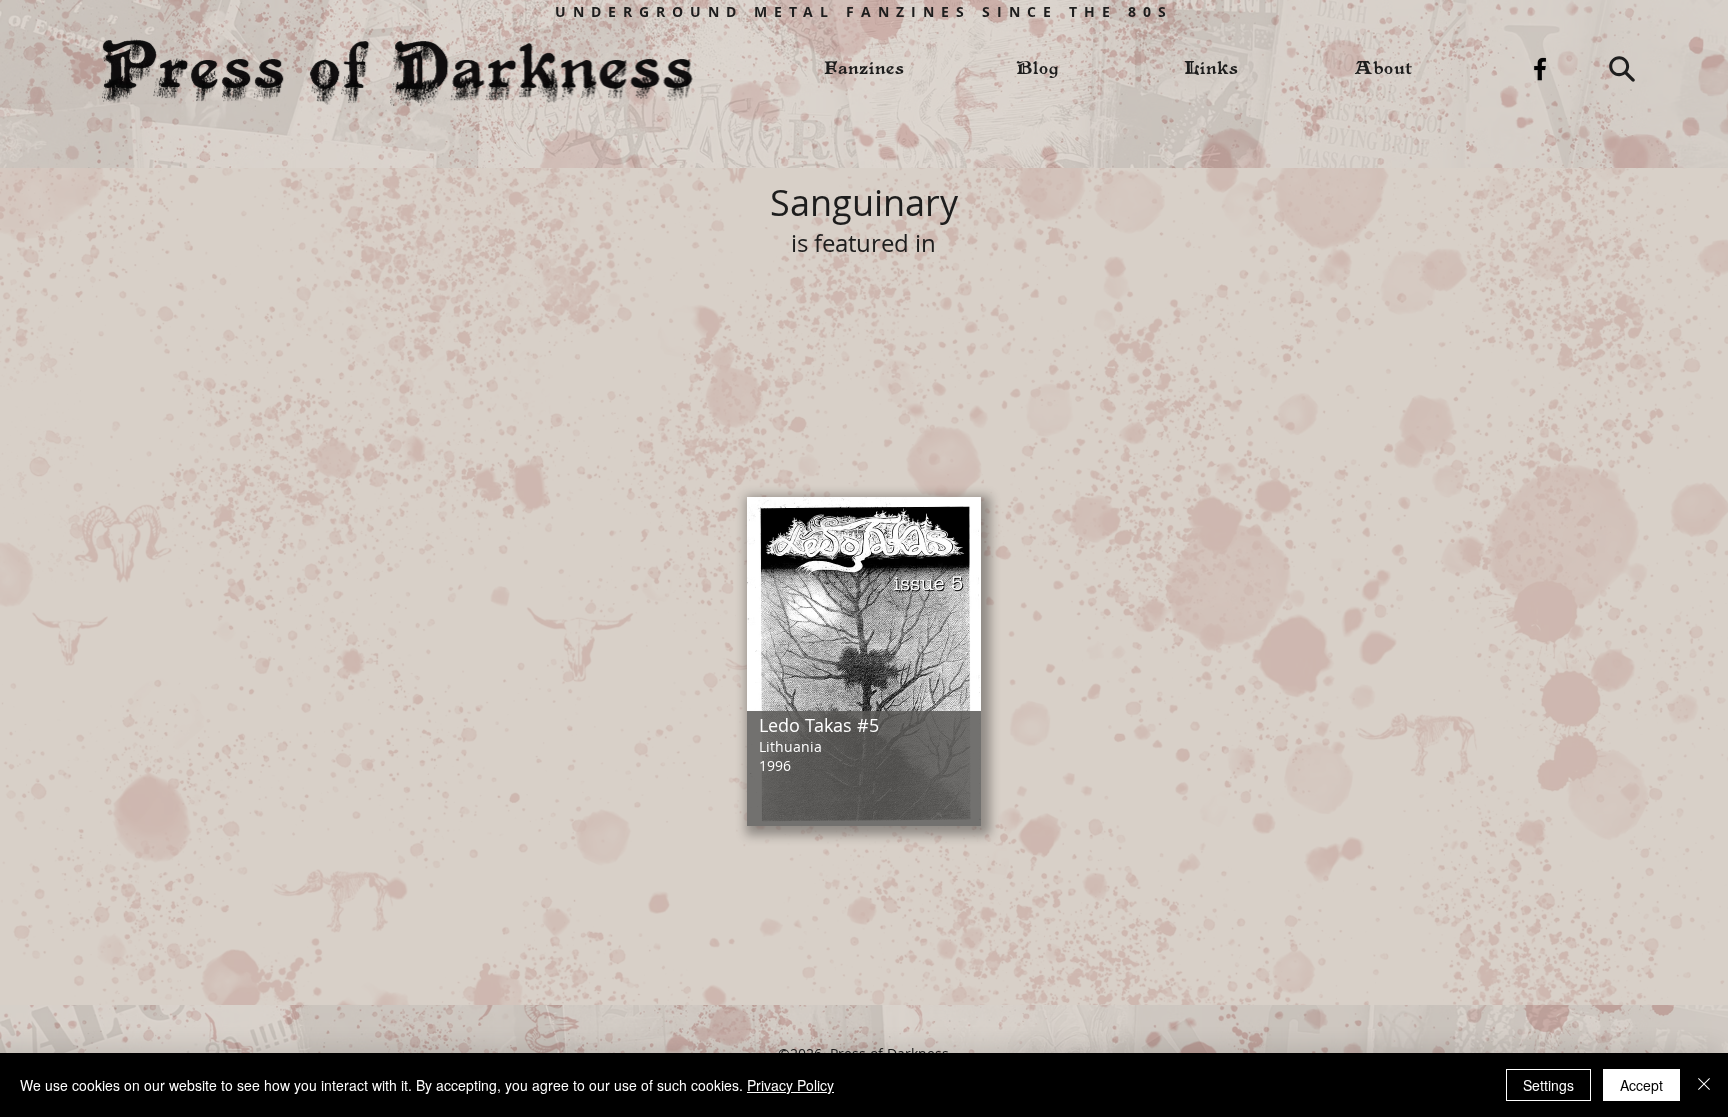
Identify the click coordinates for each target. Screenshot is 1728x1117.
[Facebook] (1540, 69)
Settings (1548, 1085)
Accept (1641, 1085)
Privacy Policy (790, 1085)
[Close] (1704, 1085)
